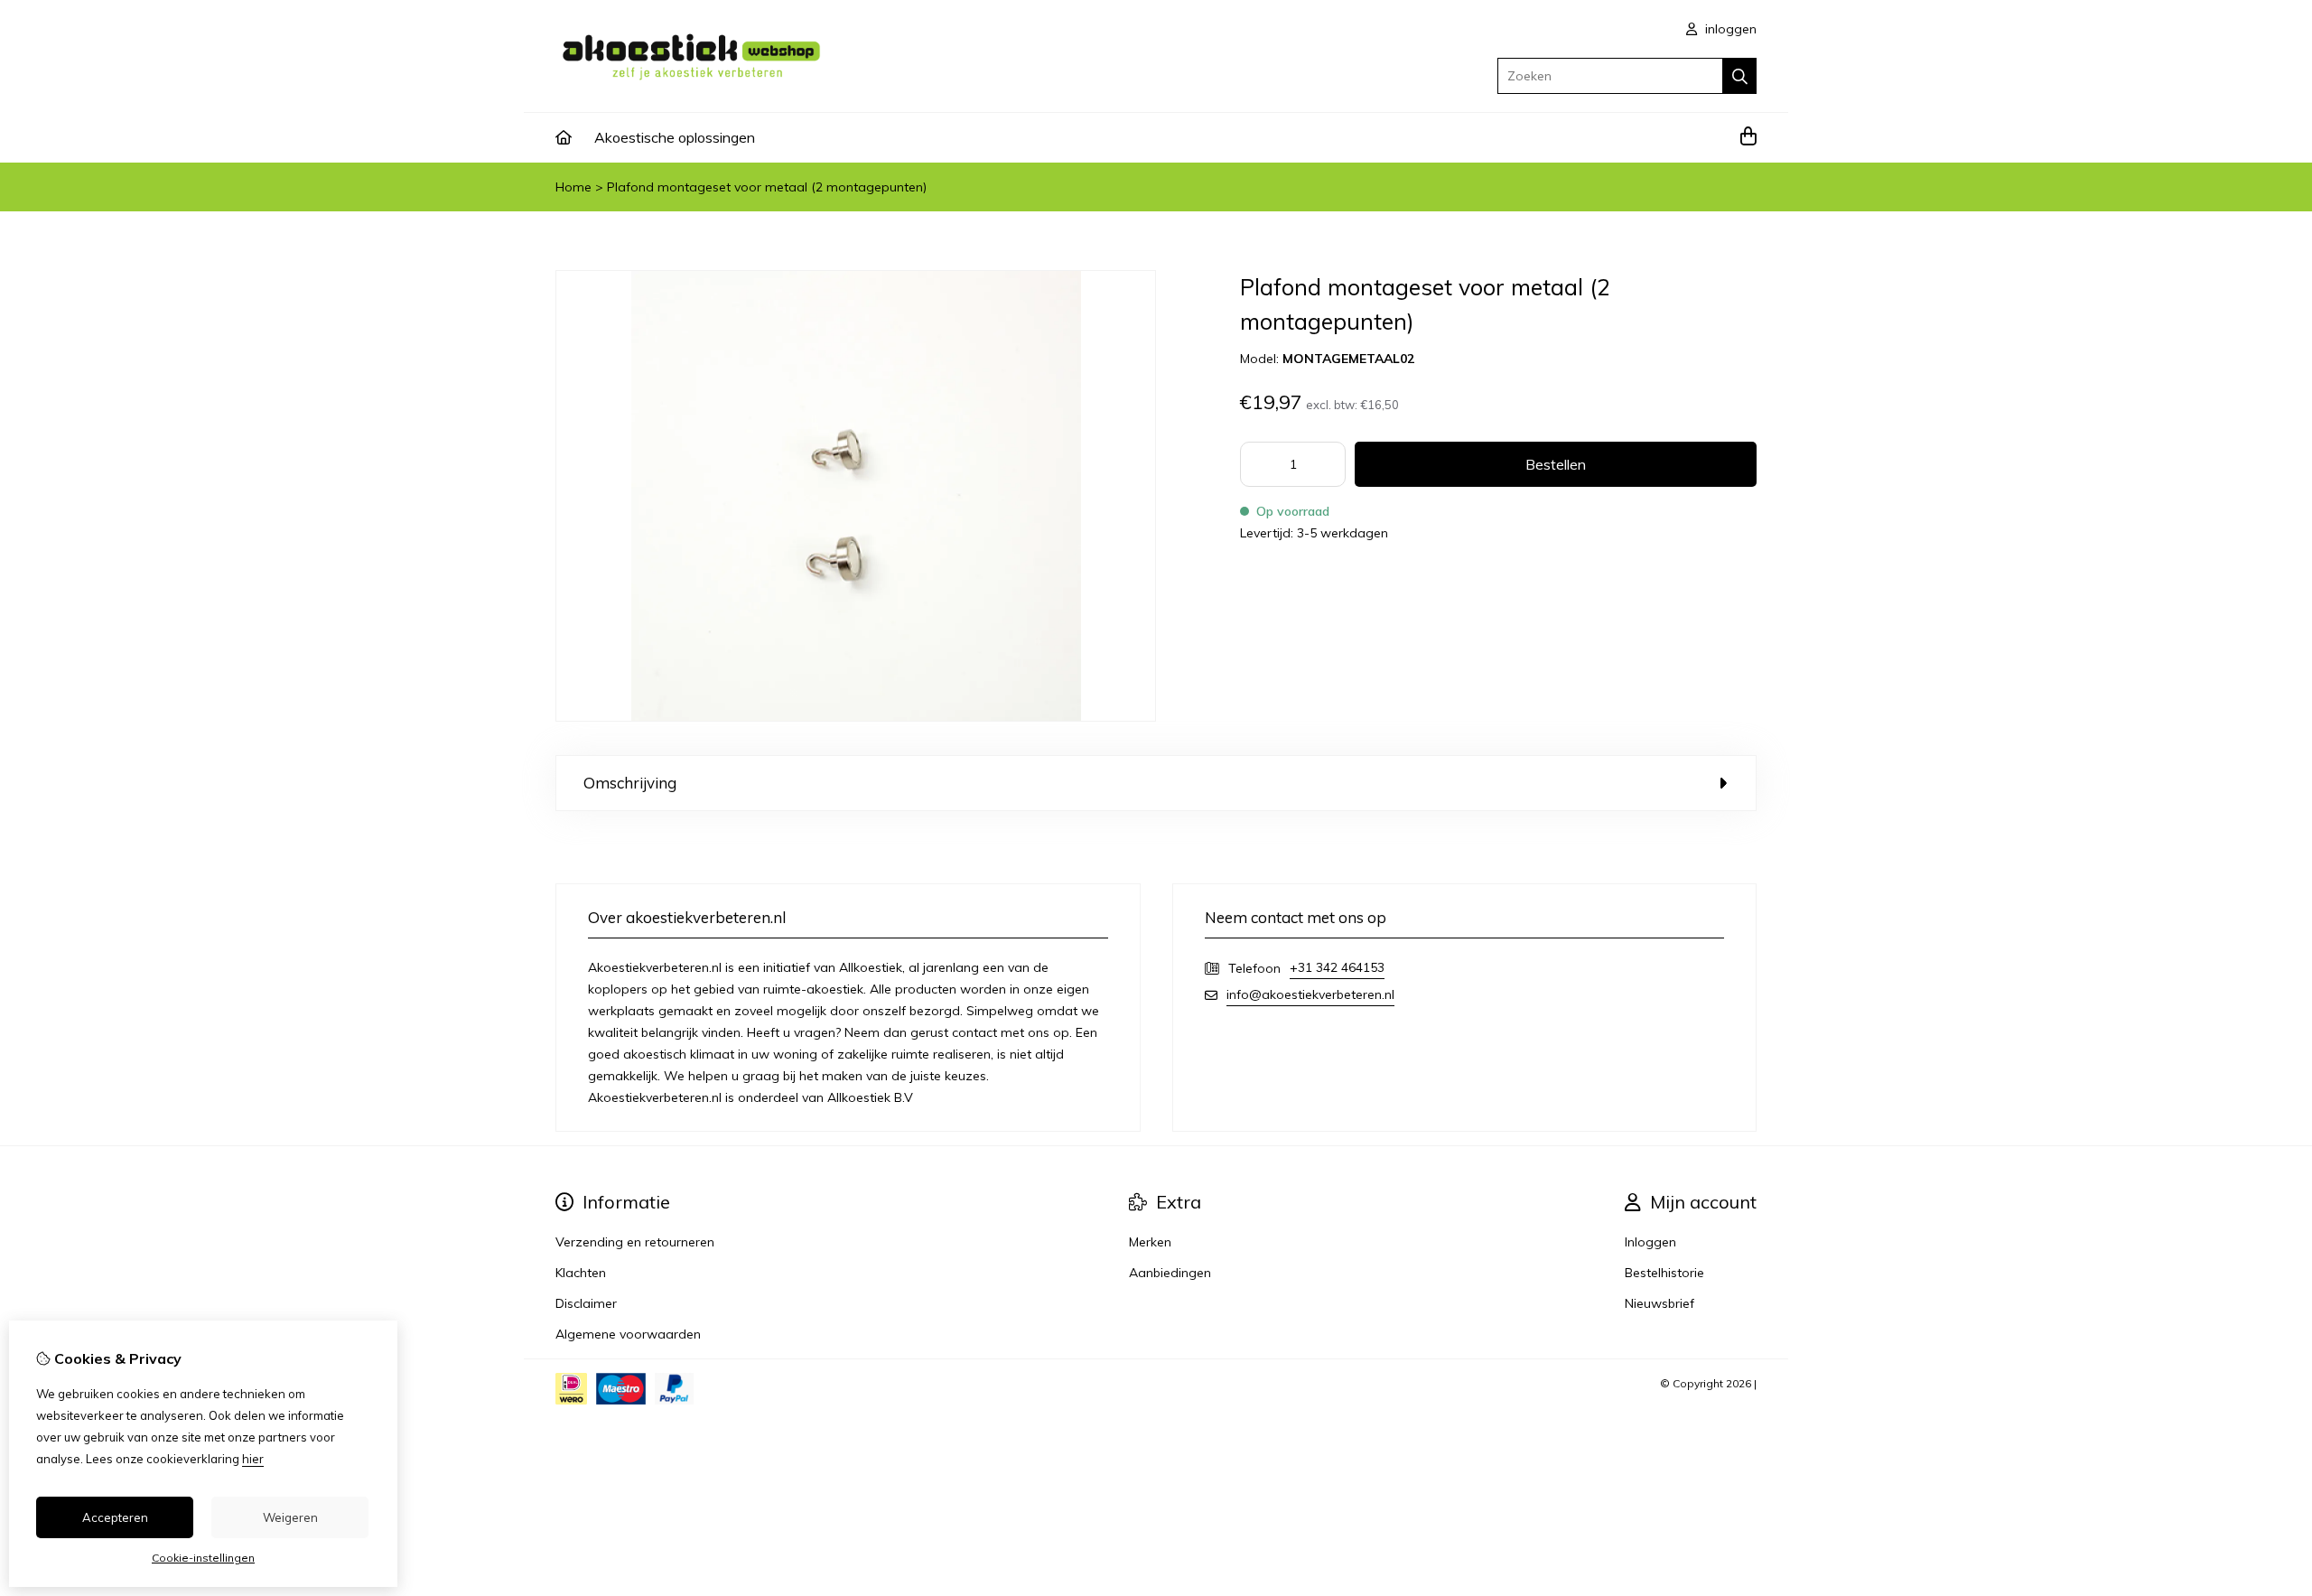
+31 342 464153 (1337, 967)
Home (573, 187)
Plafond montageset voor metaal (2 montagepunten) (767, 187)
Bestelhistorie (1664, 1273)
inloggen (1729, 29)
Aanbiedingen (1170, 1273)
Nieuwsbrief (1659, 1303)
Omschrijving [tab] (630, 783)
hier (253, 1459)
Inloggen (1650, 1242)
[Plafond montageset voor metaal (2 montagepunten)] (856, 717)
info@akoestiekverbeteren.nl (1310, 994)
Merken (1150, 1242)
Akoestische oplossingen (675, 137)
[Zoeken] (1740, 76)
